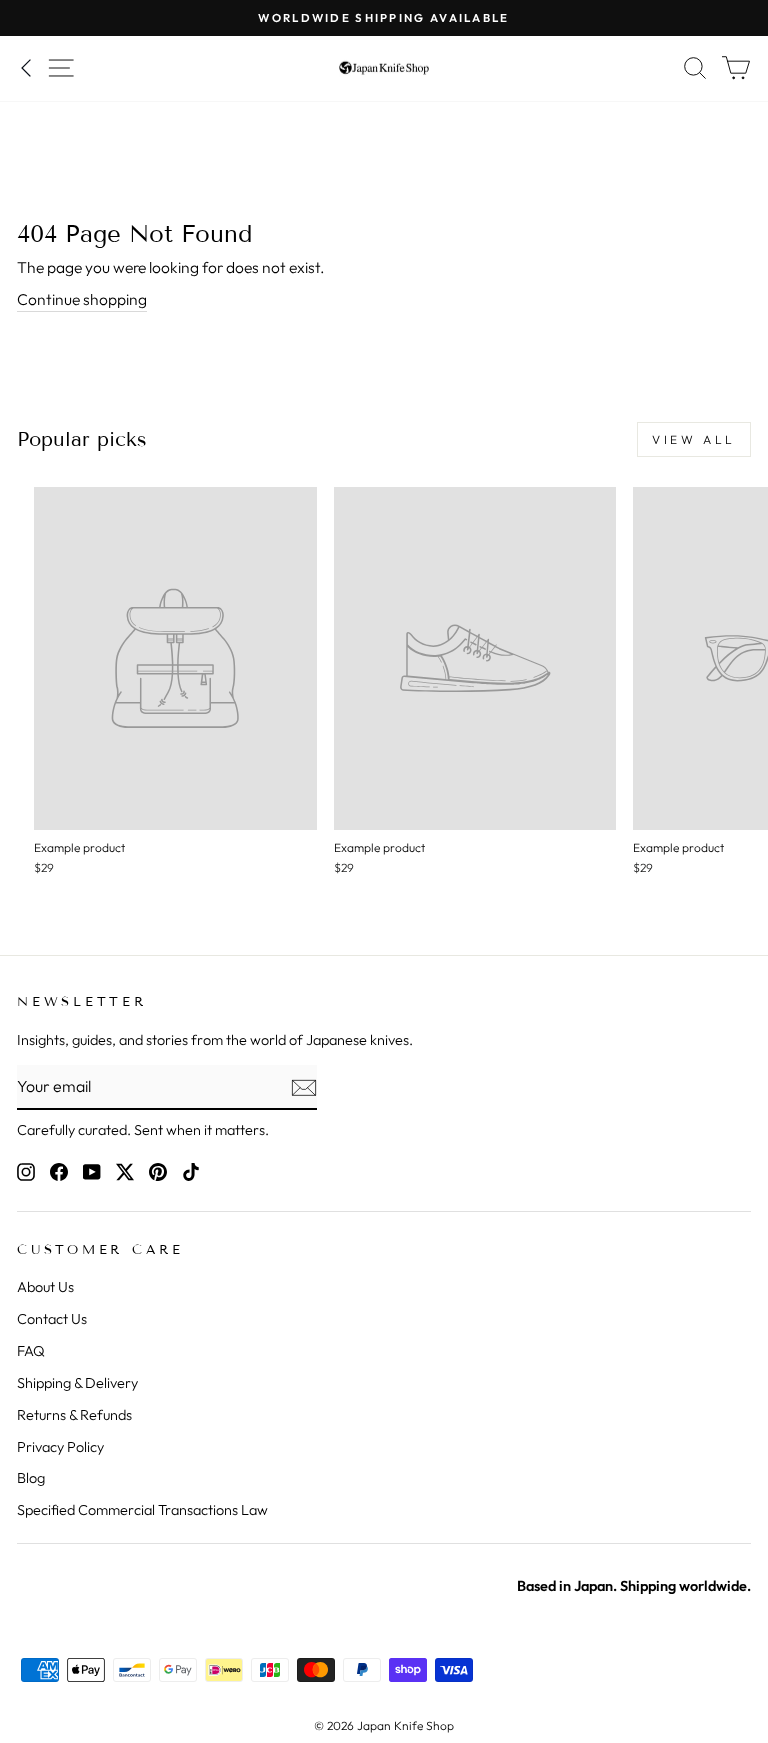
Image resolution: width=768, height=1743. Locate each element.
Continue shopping (82, 299)
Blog (31, 1478)
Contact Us (52, 1319)
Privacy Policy (60, 1447)
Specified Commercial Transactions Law (142, 1510)
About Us (45, 1287)
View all (694, 439)
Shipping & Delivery (77, 1383)
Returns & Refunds (74, 1415)
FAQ (31, 1351)
